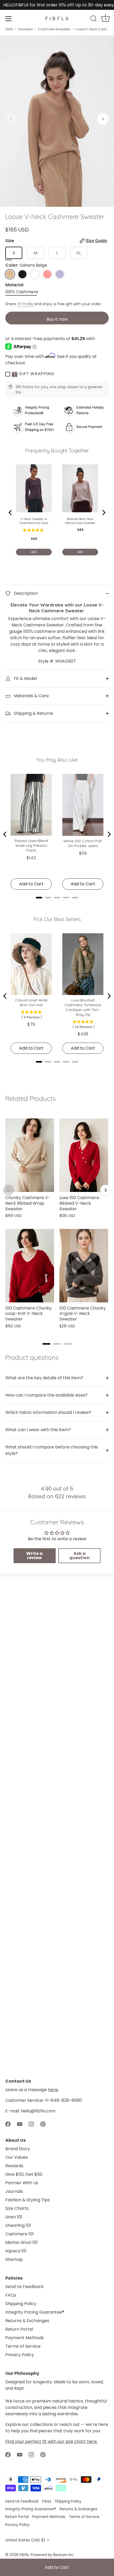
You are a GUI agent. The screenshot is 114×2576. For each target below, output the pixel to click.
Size (56, 241)
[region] (57, 1224)
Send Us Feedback (25, 2287)
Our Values (17, 2157)
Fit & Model (25, 678)
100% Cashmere (22, 292)
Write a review (34, 1556)
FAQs (11, 2295)
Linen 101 (14, 2217)
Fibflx (9, 29)
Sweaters (25, 29)
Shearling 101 (18, 2225)
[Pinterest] (43, 2124)
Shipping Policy (21, 2304)
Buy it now (57, 319)
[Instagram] (31, 2124)
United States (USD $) (25, 2540)
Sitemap (14, 2259)
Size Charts (17, 2208)
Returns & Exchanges (27, 2321)
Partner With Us (22, 2183)
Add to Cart (57, 2567)
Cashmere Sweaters (54, 29)
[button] (11, 119)
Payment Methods (25, 2338)
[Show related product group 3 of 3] (68, 1344)
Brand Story (18, 2149)
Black (22, 274)
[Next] (106, 1190)
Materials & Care (31, 696)
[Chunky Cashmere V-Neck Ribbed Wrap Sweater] (30, 1155)
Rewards (14, 2166)
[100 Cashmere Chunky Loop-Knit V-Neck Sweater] (30, 1266)
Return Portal (19, 2329)
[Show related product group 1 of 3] (46, 1344)
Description (25, 593)
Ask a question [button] (79, 1556)
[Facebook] (8, 2124)
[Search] (94, 19)
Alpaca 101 (16, 2251)
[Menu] (8, 19)
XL (79, 253)
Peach (47, 274)
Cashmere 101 (19, 2234)
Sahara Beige (10, 274)
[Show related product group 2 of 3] (57, 1344)
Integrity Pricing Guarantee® (35, 2312)
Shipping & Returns (33, 713)
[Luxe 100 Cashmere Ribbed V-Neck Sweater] (84, 1155)
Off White (35, 274)
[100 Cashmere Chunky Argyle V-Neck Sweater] (84, 1266)
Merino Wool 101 (21, 2242)
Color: (26, 265)
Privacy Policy (20, 2355)
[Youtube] (20, 2124)
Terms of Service (23, 2346)
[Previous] (8, 1190)
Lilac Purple (60, 274)
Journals (14, 2191)
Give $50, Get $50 (24, 2174)
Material (14, 285)
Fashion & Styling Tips (28, 2200)
